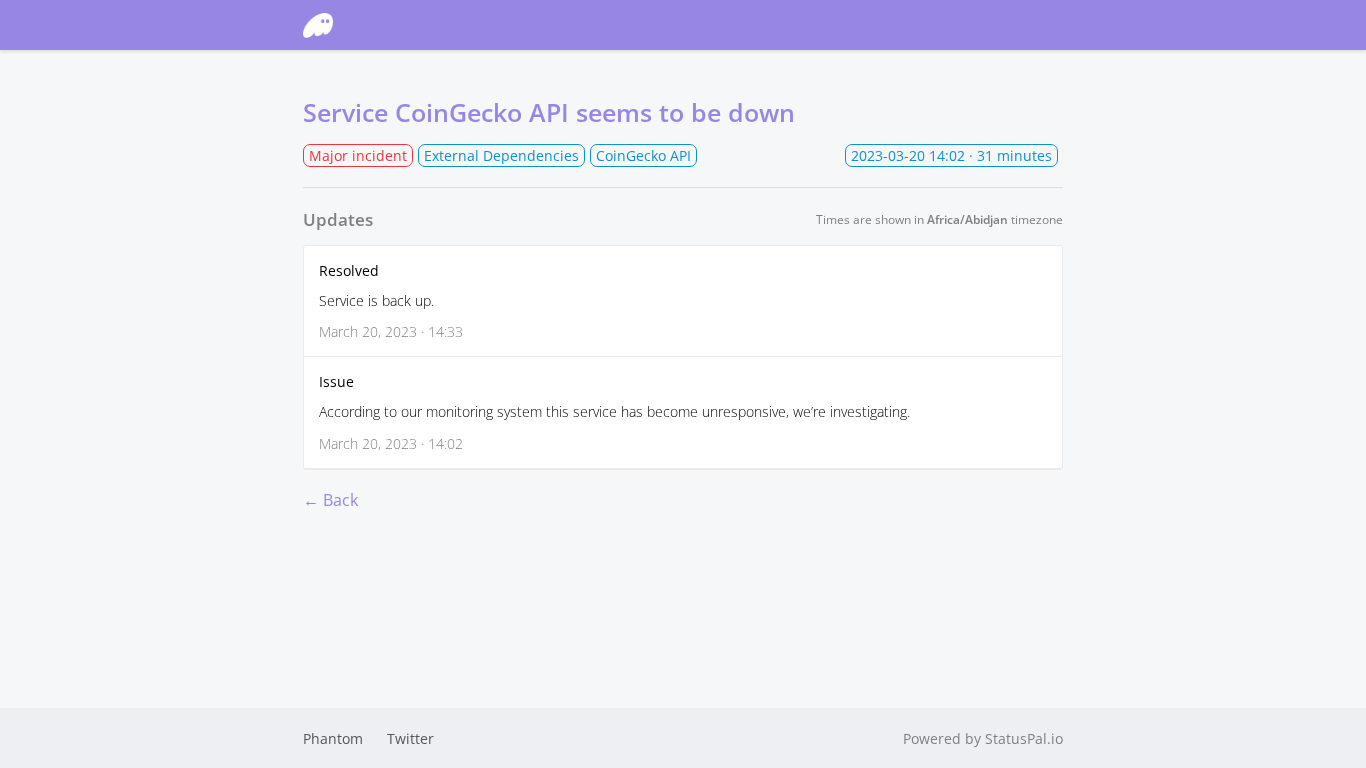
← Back (330, 500)
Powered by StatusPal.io (983, 738)
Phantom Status (422, 25)
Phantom (333, 738)
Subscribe (991, 25)
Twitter (410, 738)
